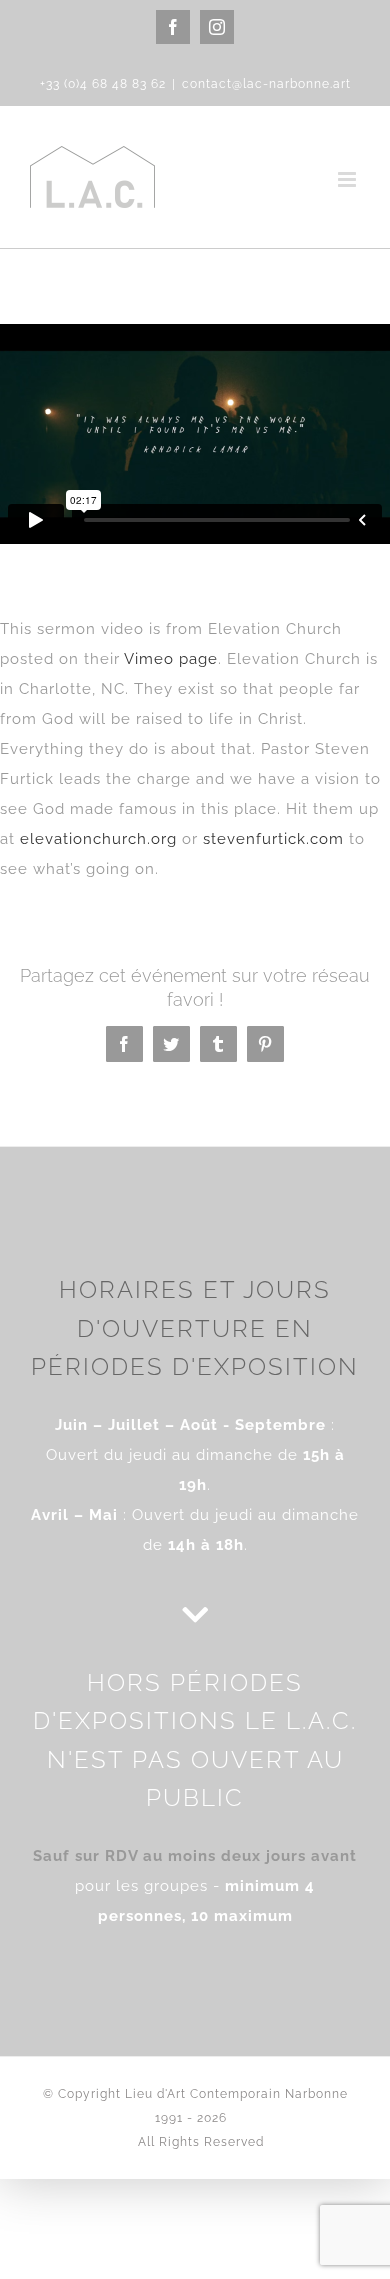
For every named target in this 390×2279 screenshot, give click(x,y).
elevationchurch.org (98, 839)
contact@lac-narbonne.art (266, 84)
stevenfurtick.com (273, 839)
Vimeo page (171, 659)
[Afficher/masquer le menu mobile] (349, 179)
